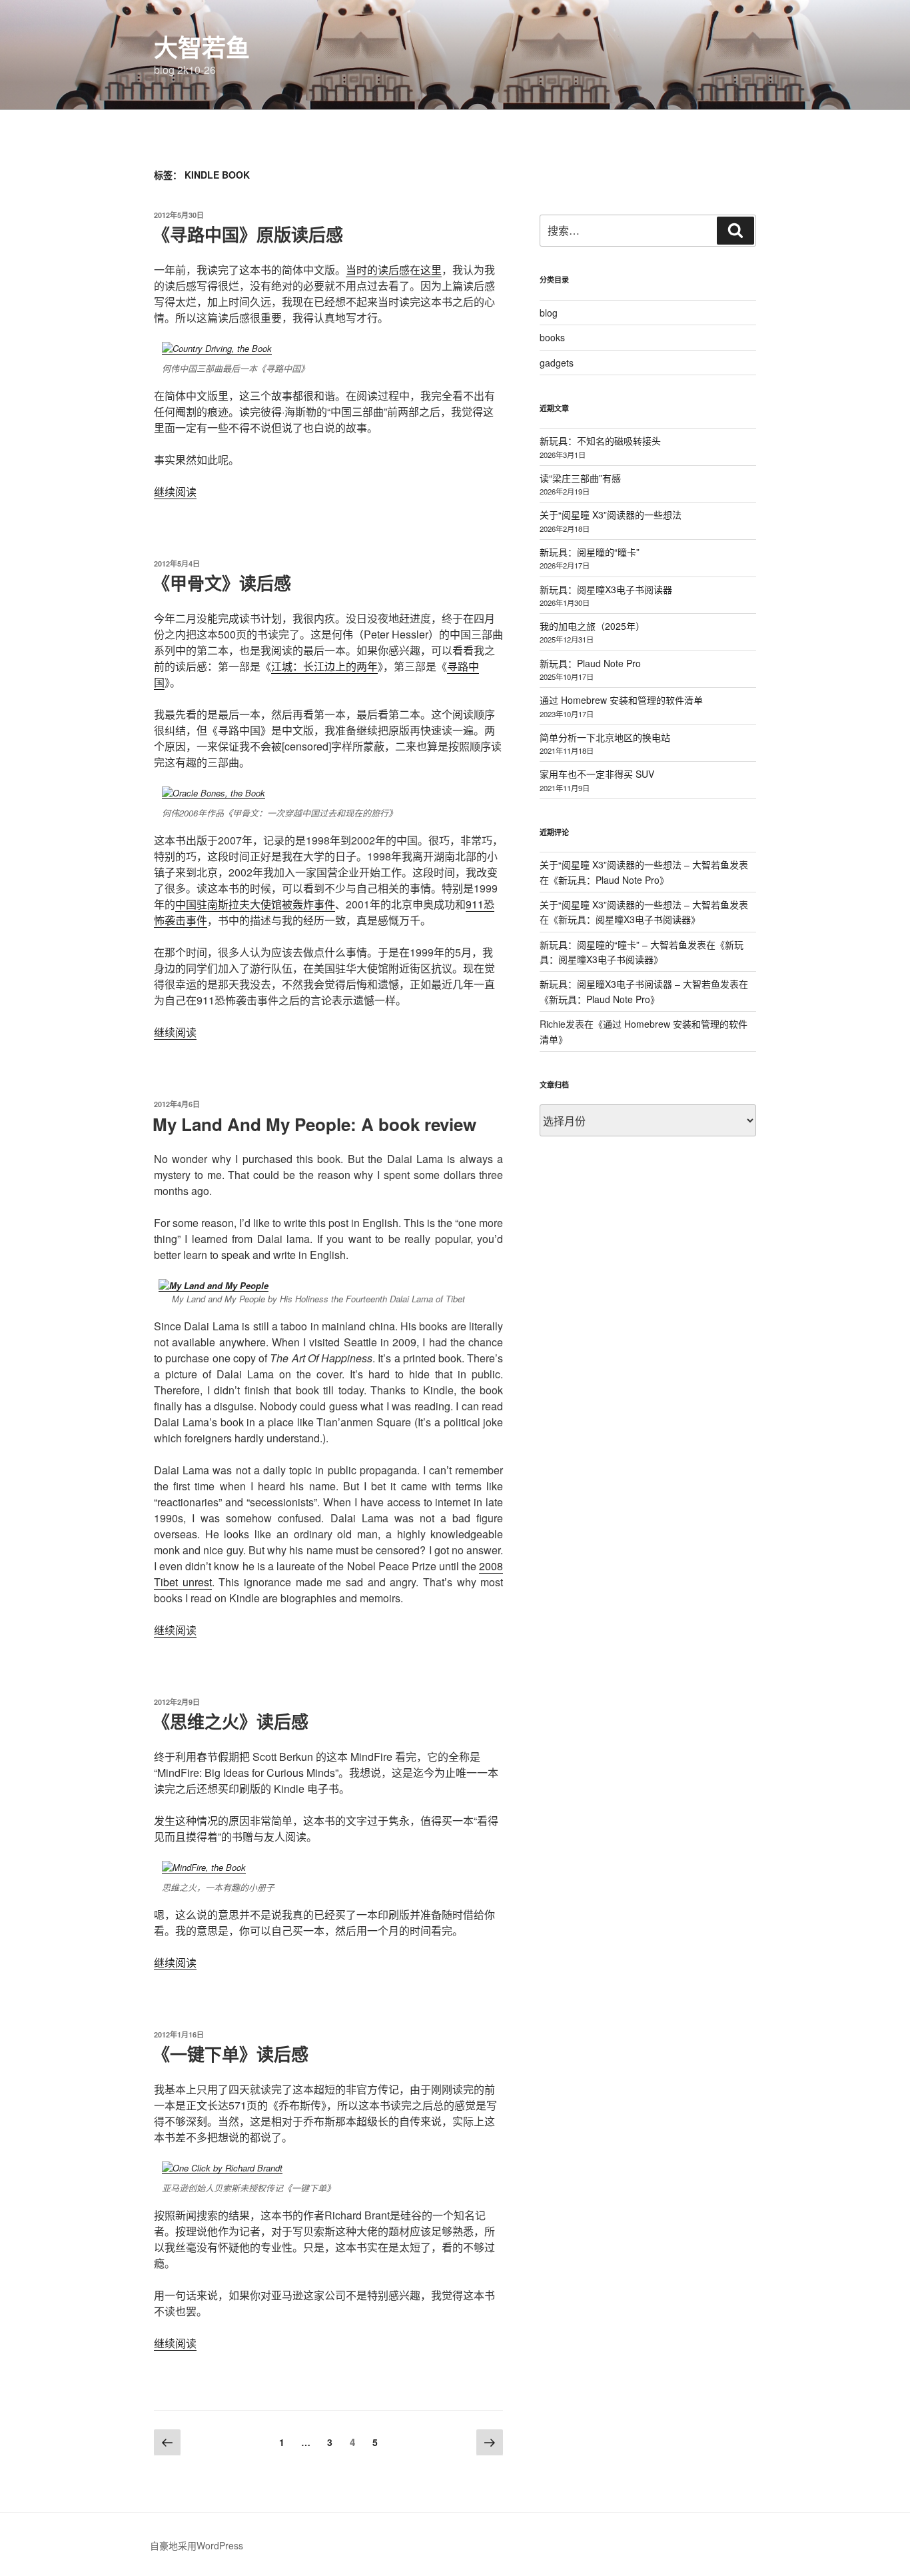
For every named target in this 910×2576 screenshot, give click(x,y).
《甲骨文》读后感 (222, 583)
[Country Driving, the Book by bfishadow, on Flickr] (217, 348)
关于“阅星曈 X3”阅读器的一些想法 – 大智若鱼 (635, 864)
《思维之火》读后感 (230, 1721)
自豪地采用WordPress (197, 2545)
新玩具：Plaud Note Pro (590, 663)
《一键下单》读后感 (230, 2054)
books (552, 337)
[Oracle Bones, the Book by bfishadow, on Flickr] (214, 793)
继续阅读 (175, 492)
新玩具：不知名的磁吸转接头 (600, 441)
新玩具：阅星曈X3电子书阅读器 (606, 589)
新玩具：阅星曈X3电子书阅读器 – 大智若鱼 (630, 984)
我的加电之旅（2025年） (592, 626)
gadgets (557, 363)
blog (549, 313)
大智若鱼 (202, 47)
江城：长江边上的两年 (324, 666)
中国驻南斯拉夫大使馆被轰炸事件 (255, 904)
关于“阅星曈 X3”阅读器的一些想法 (611, 515)
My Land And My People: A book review (314, 1124)
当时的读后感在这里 (394, 270)
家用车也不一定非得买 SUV (597, 774)
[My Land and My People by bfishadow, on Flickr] (214, 1285)
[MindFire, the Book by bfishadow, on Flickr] (204, 1867)
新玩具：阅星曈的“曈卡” (590, 552)
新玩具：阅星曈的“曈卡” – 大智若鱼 (614, 944)
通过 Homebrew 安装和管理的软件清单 (621, 700)
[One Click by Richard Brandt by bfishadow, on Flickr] (222, 2168)
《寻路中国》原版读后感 (248, 234)
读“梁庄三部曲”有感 (580, 478)
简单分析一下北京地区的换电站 (605, 737)
